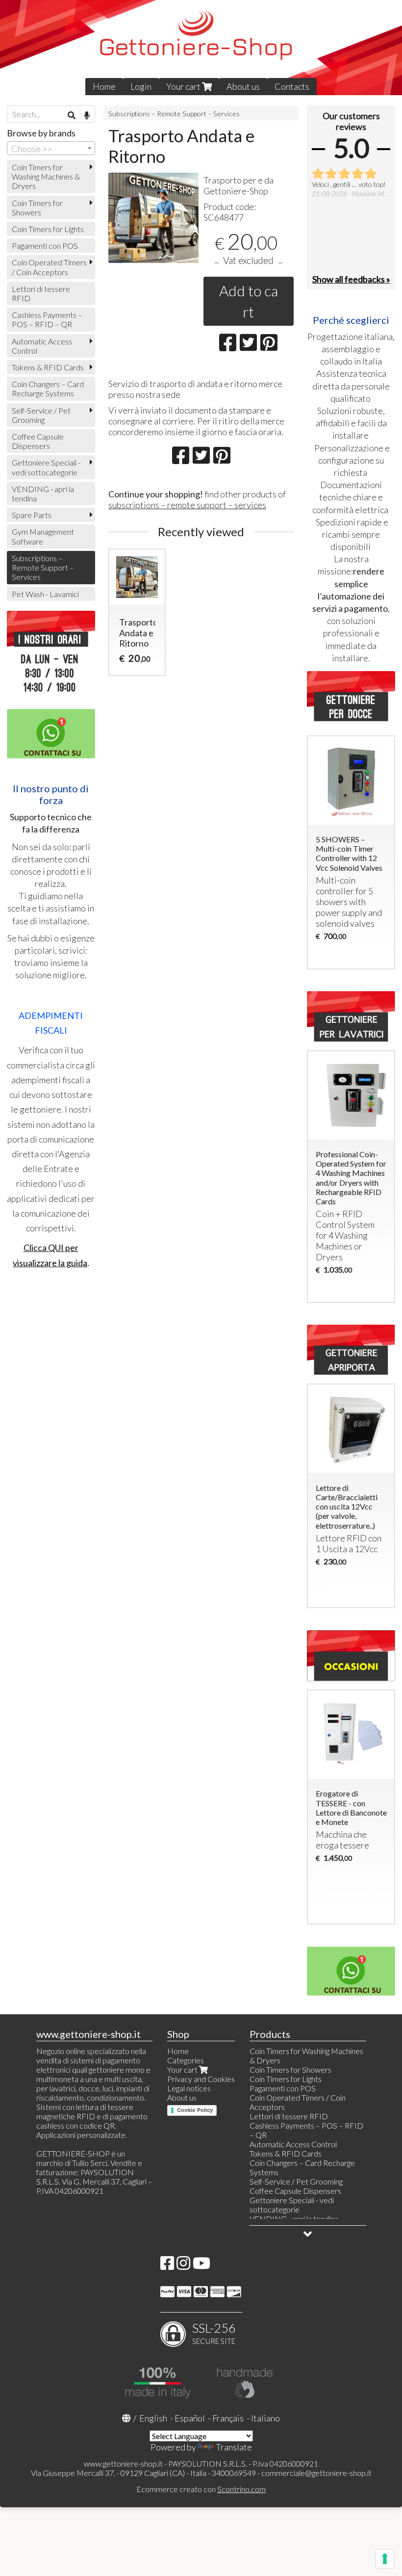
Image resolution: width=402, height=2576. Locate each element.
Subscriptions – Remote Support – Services (174, 114)
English (153, 2418)
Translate (234, 2447)
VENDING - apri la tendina (43, 494)
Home (104, 86)
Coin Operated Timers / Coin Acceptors (49, 267)
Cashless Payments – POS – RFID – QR (47, 319)
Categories (186, 2060)
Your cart (184, 86)
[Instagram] (183, 2266)
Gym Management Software (43, 536)
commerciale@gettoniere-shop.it (316, 2473)
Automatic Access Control (42, 346)
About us (243, 86)
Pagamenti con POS (45, 246)
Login (141, 86)
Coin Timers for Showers (37, 208)
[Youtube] (201, 2266)
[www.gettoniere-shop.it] (201, 48)
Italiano (265, 2418)
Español (190, 2418)
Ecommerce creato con (201, 2489)
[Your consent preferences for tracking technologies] (385, 2559)
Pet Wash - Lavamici (45, 594)
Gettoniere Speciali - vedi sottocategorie (46, 467)
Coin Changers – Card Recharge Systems (48, 389)
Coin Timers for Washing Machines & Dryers (46, 176)
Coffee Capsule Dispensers (38, 441)
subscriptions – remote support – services (187, 505)
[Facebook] (167, 2266)
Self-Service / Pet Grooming (41, 415)
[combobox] (51, 148)
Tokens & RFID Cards (48, 367)
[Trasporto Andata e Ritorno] (153, 218)
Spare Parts (32, 515)
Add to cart (249, 301)
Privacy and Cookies (201, 2079)
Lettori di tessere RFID (41, 293)
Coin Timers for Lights (48, 229)
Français (228, 2418)
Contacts (292, 86)
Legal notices (189, 2088)
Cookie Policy (195, 2110)
